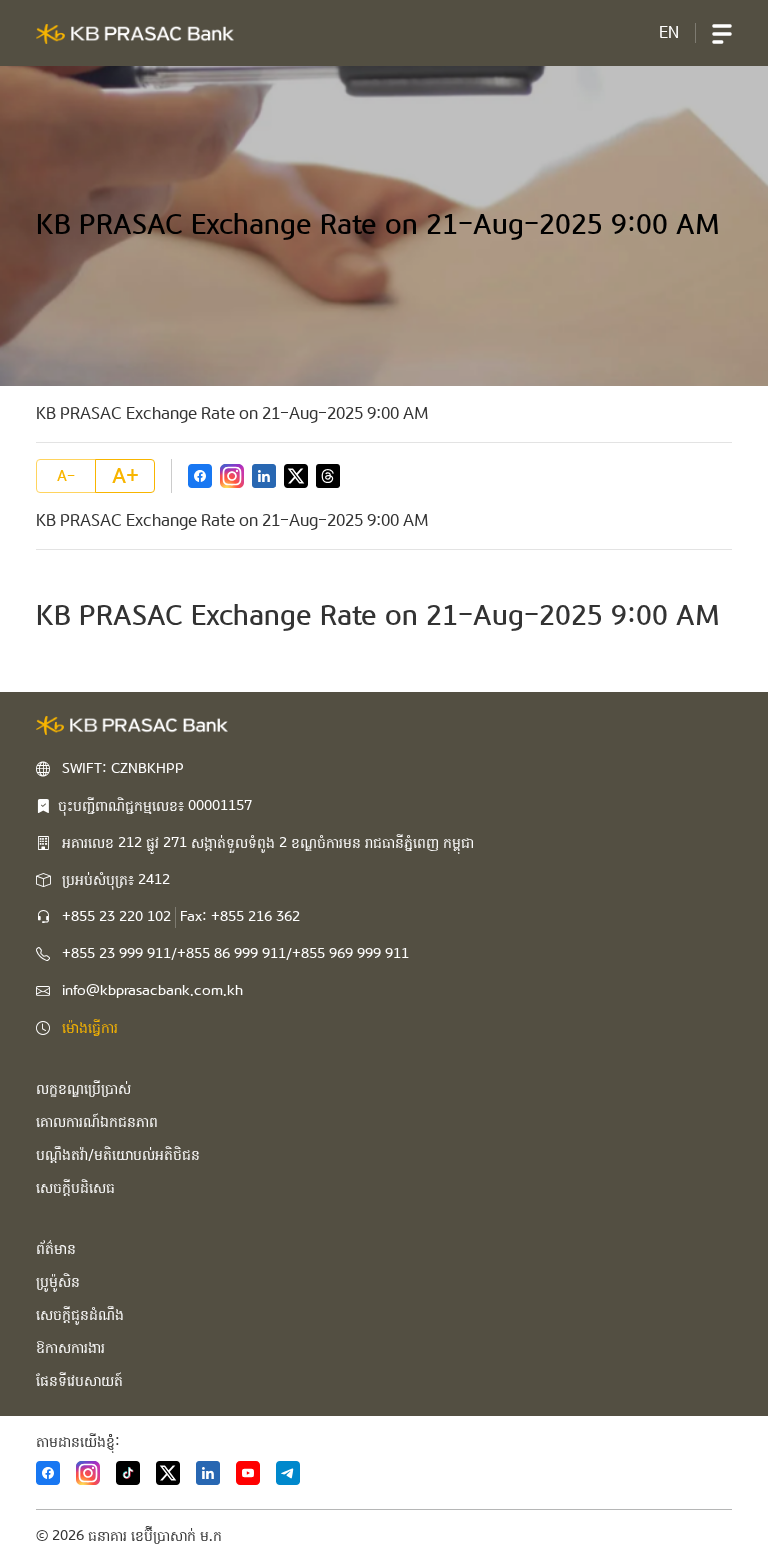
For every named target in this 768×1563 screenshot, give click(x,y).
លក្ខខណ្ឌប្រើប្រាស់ (83, 1089)
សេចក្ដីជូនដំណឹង (80, 1315)
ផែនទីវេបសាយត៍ (79, 1381)
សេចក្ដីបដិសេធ (75, 1188)
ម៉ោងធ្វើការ (90, 1028)
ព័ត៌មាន (56, 1249)
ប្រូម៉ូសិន (58, 1282)
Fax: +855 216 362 (240, 917)
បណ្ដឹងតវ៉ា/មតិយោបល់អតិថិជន (118, 1155)
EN (669, 32)
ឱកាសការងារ (70, 1348)
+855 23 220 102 (116, 917)
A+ (125, 476)
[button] (722, 33)
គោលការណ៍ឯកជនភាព (97, 1122)
